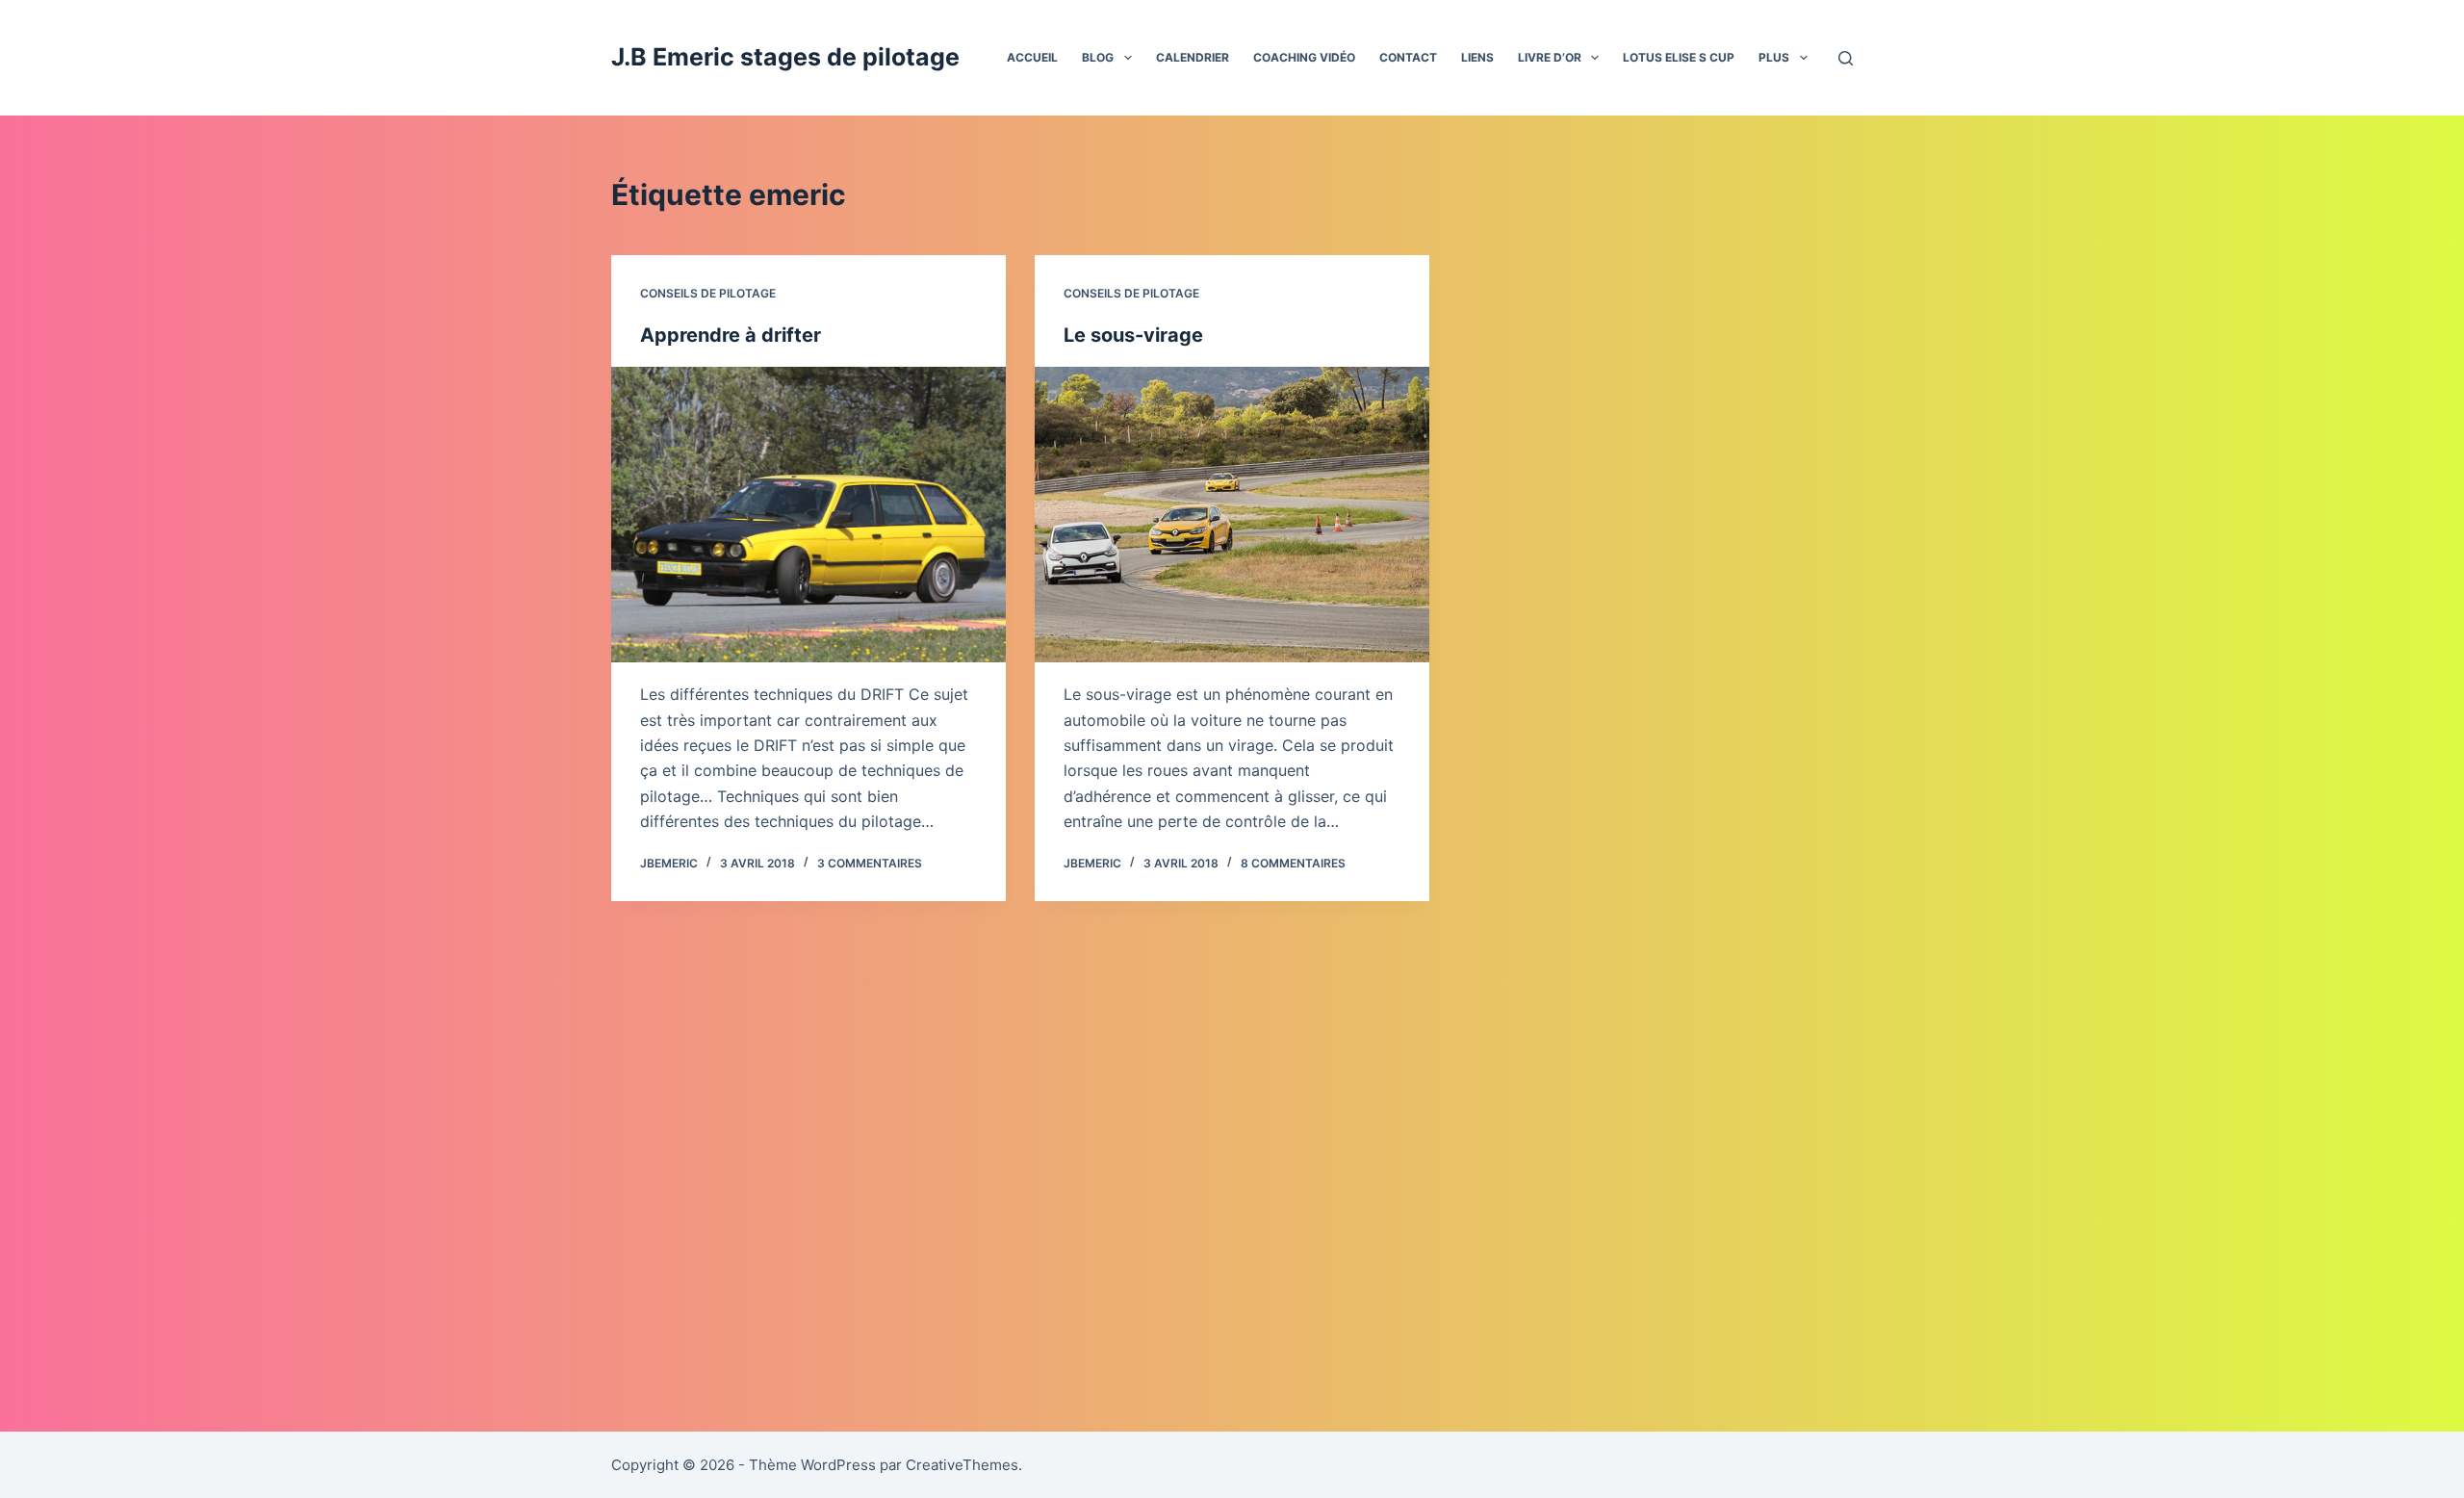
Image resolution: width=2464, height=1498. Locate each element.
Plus (1774, 57)
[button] (1128, 58)
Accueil (1032, 57)
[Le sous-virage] (1232, 515)
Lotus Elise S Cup (1679, 57)
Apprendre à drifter (731, 335)
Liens (1477, 57)
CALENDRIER (1193, 57)
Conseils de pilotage (708, 293)
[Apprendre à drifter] (808, 515)
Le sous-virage (1133, 335)
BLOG (1098, 57)
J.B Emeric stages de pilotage (785, 57)
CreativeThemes (962, 1465)
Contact (1408, 57)
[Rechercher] (1846, 58)
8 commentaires (1293, 863)
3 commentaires (870, 863)
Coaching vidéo (1304, 57)
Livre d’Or (1550, 57)
